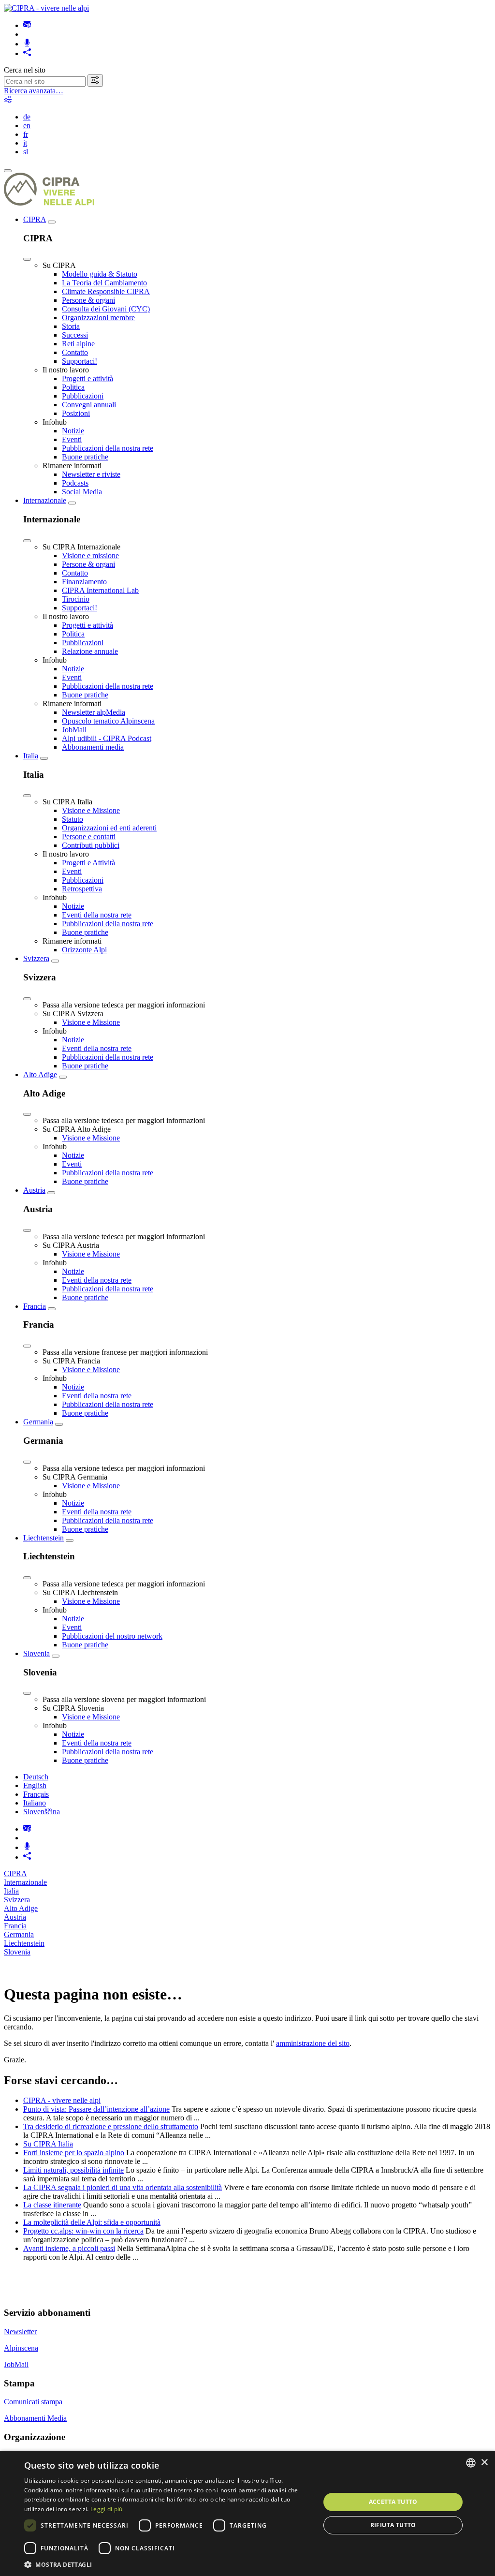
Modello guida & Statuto (100, 274)
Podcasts (75, 483)
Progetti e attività (87, 378)
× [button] (484, 2463)
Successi (75, 335)
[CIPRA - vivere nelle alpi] (46, 8)
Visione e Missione (91, 810)
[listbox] (471, 2463)
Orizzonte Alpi (84, 950)
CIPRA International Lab (100, 590)
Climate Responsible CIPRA (106, 291)
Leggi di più (107, 2509)
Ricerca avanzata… (34, 91)
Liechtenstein (44, 1538)
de (27, 117)
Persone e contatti (89, 836)
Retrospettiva (82, 889)
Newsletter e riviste (91, 474)
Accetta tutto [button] (393, 2502)
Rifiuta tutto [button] (393, 2525)
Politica (73, 387)
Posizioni (76, 413)
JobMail (74, 730)
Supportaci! (80, 361)
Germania (38, 1422)
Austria (34, 1190)
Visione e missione (90, 555)
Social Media (82, 492)
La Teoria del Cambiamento (104, 283)
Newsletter (20, 2332)
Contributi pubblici (91, 845)
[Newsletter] (27, 25)
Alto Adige (40, 1074)
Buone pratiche (85, 457)
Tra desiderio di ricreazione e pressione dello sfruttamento (111, 2126)
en (27, 126)
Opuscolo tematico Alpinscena (108, 721)
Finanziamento (84, 582)
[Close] (27, 259)
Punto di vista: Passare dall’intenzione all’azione (96, 2109)
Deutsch (36, 1777)
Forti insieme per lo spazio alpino (74, 2153)
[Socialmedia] (27, 53)
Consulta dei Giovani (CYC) (106, 309)
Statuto (73, 819)
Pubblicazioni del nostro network (112, 1636)
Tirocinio (76, 599)
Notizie (73, 431)
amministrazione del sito (313, 2043)
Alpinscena (21, 2348)
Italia (31, 756)
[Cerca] (95, 81)
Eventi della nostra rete (97, 915)
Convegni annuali (89, 405)
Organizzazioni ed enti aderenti (109, 828)
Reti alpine (78, 344)
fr (26, 134)
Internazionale (45, 500)
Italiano (35, 1803)
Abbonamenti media (93, 747)
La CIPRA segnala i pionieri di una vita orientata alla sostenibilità (123, 2187)
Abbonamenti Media (35, 2418)
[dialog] (247, 2513)
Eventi (72, 439)
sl (26, 152)
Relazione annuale (90, 651)
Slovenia (36, 1653)
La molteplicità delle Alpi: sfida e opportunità (92, 2222)
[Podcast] (27, 44)
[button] (168, 2564)
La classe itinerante (52, 2205)
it (25, 143)
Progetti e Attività (88, 863)
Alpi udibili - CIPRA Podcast (107, 738)
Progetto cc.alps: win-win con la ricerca (83, 2231)
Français (36, 1794)
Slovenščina (42, 1812)
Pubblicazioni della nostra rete (108, 448)
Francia (35, 1306)
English (35, 1785)
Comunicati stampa (33, 2402)
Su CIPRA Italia (48, 2144)
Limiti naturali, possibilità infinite (73, 2170)
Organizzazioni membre (98, 318)
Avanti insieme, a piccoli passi (69, 2248)
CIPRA (35, 219)
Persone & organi (88, 300)
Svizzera (36, 958)
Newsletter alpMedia (94, 712)
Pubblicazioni (83, 396)
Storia (71, 326)
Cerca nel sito (25, 70)
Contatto (75, 352)
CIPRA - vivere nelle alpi (62, 2100)
